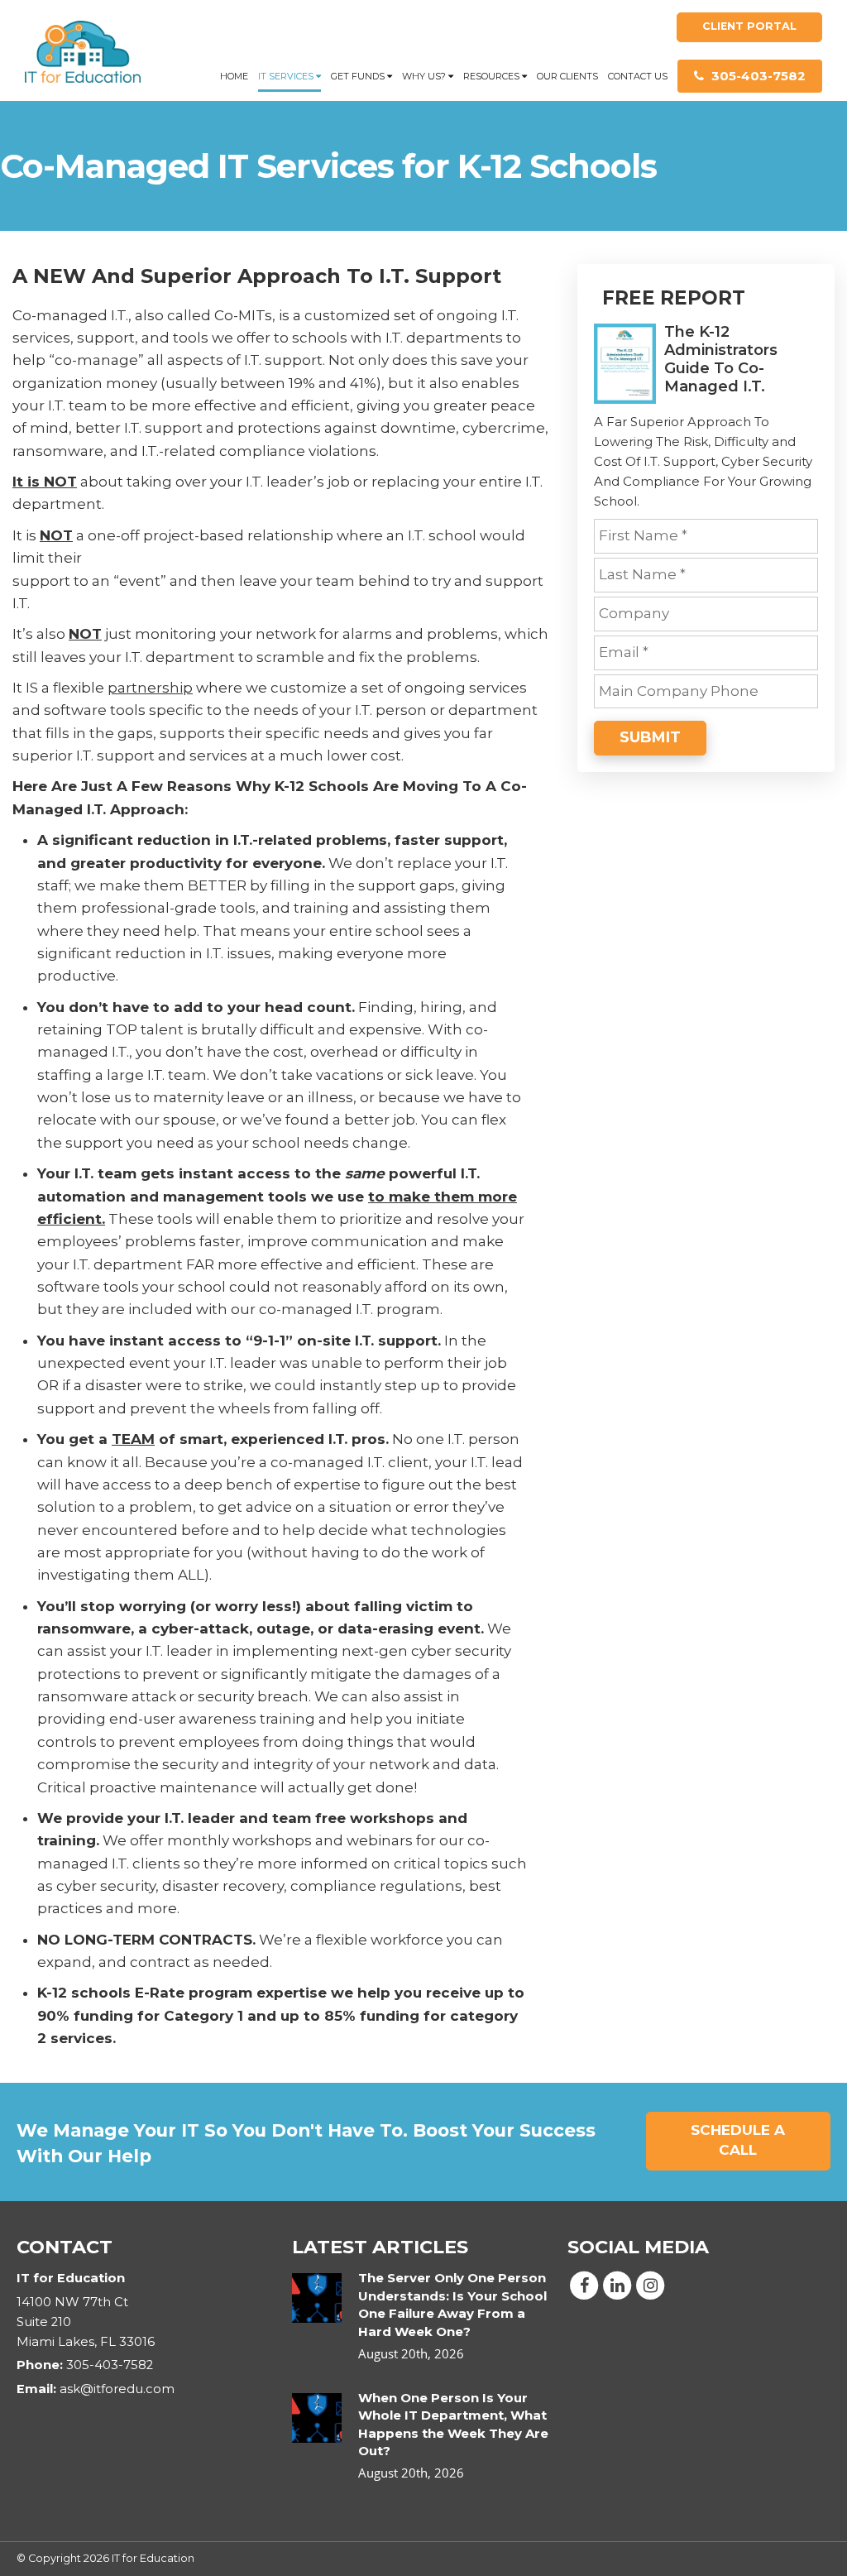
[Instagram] (650, 2285)
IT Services (287, 76)
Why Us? (425, 76)
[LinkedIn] (617, 2285)
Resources (493, 76)
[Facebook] (584, 2285)
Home (234, 76)
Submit (650, 737)
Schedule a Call (738, 2140)
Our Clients (567, 76)
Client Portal (749, 26)
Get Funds (359, 76)
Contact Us (638, 76)
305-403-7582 (757, 76)
